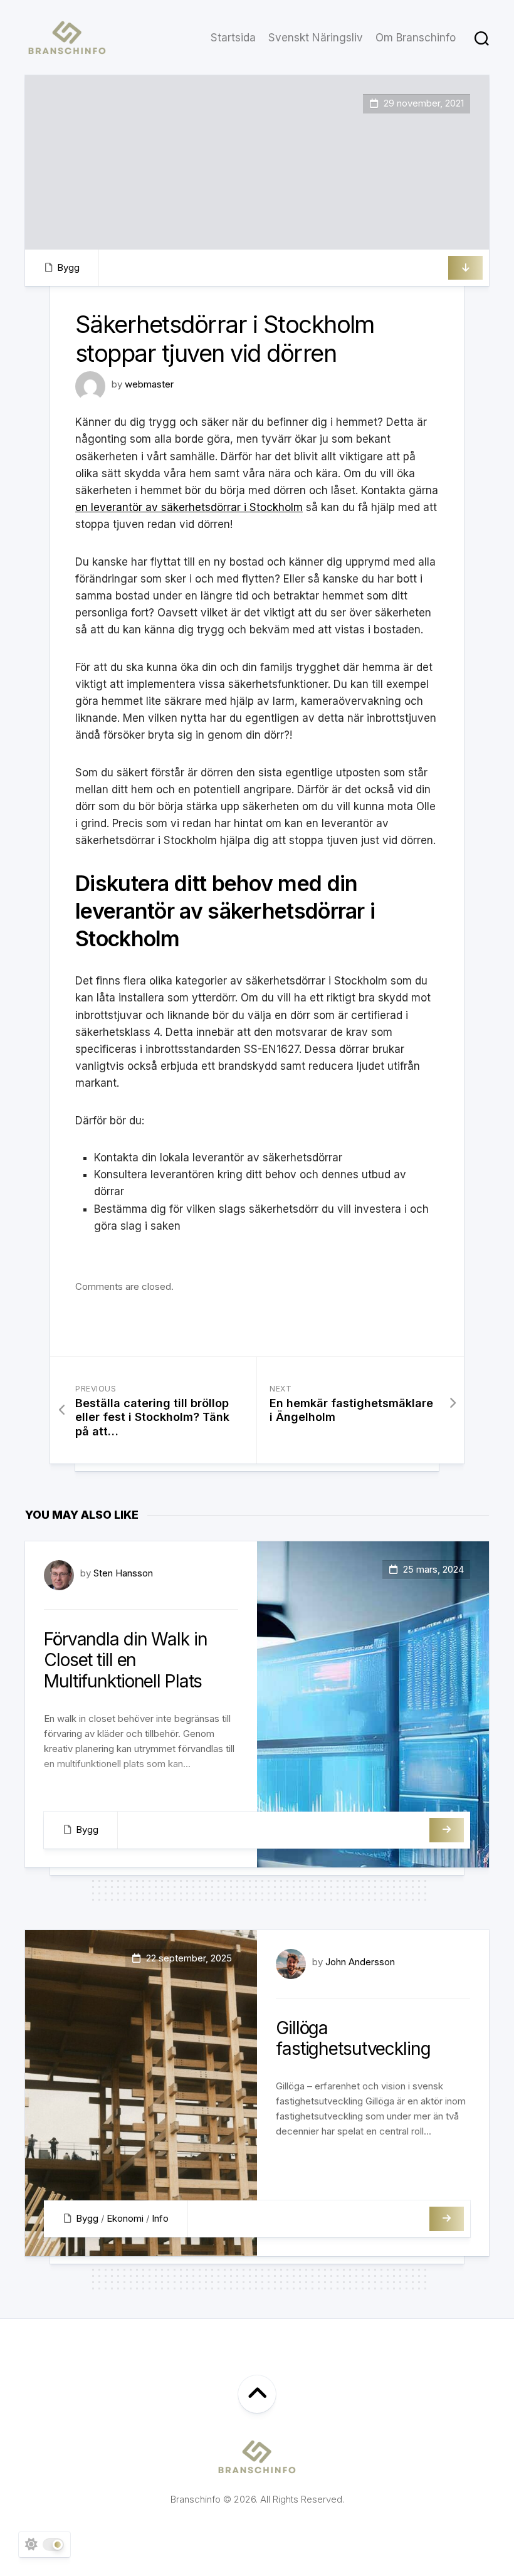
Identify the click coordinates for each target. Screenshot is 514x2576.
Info (160, 2218)
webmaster (149, 384)
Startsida (233, 38)
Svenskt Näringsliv (316, 38)
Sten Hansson (123, 1573)
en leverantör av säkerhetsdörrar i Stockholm (189, 507)
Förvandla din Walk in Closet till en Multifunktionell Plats (125, 1660)
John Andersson (360, 1962)
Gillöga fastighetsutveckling (353, 2039)
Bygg (68, 267)
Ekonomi (125, 2218)
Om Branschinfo (416, 38)
